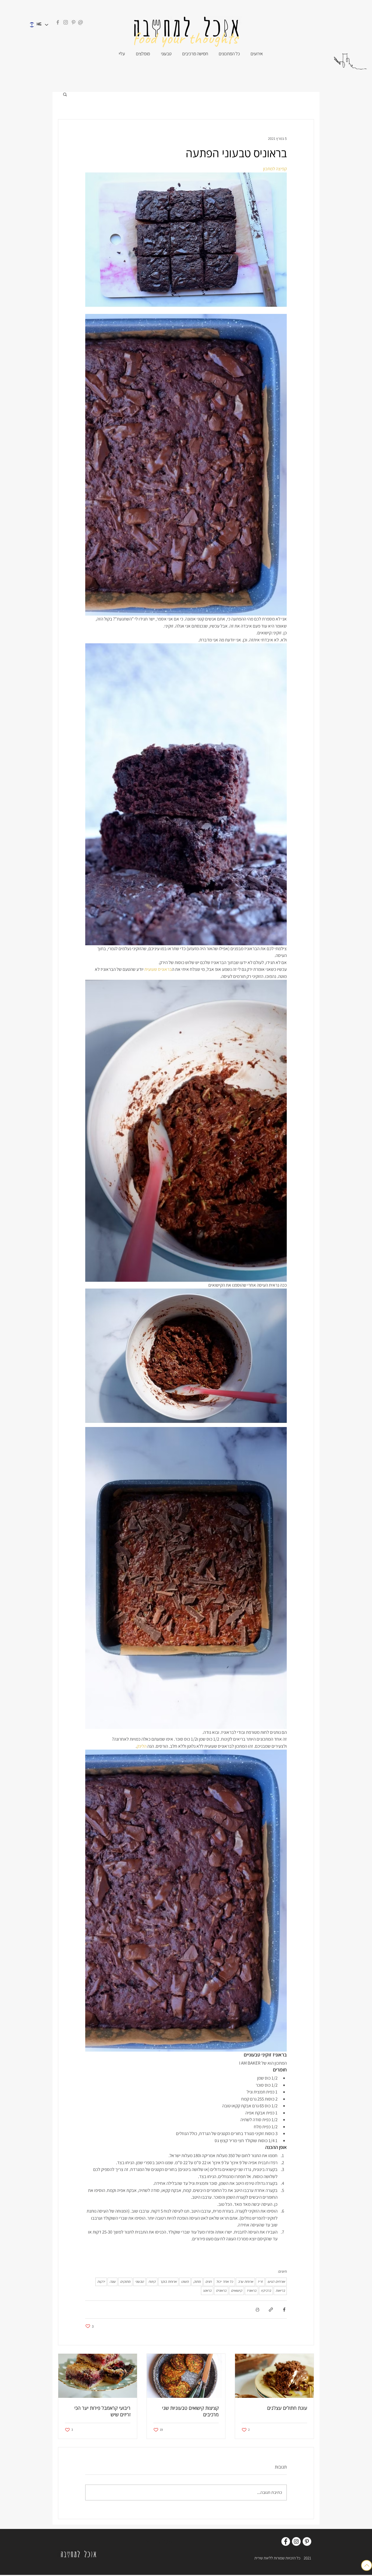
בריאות (280, 2291)
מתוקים (125, 2282)
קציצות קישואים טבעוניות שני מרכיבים (190, 2411)
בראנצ (207, 2291)
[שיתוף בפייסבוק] (284, 2310)
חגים (208, 2282)
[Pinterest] (74, 22)
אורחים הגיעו (276, 2282)
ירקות (101, 2282)
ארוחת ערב (245, 2282)
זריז (260, 2282)
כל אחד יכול (225, 2282)
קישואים (237, 2291)
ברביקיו (266, 2291)
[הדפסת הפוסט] (257, 2310)
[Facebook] (58, 22)
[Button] (367, 2565)
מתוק (197, 2282)
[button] (65, 94)
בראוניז (251, 2291)
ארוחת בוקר (168, 2282)
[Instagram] (66, 22)
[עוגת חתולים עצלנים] (274, 2376)
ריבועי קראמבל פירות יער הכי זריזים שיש (102, 2411)
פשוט (185, 2282)
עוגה (112, 2282)
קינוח (152, 2282)
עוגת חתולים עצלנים (287, 2408)
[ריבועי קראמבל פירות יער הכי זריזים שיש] (98, 2376)
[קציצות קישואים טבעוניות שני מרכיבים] (186, 2376)
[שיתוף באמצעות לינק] (271, 2310)
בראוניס (221, 2291)
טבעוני (139, 2282)
